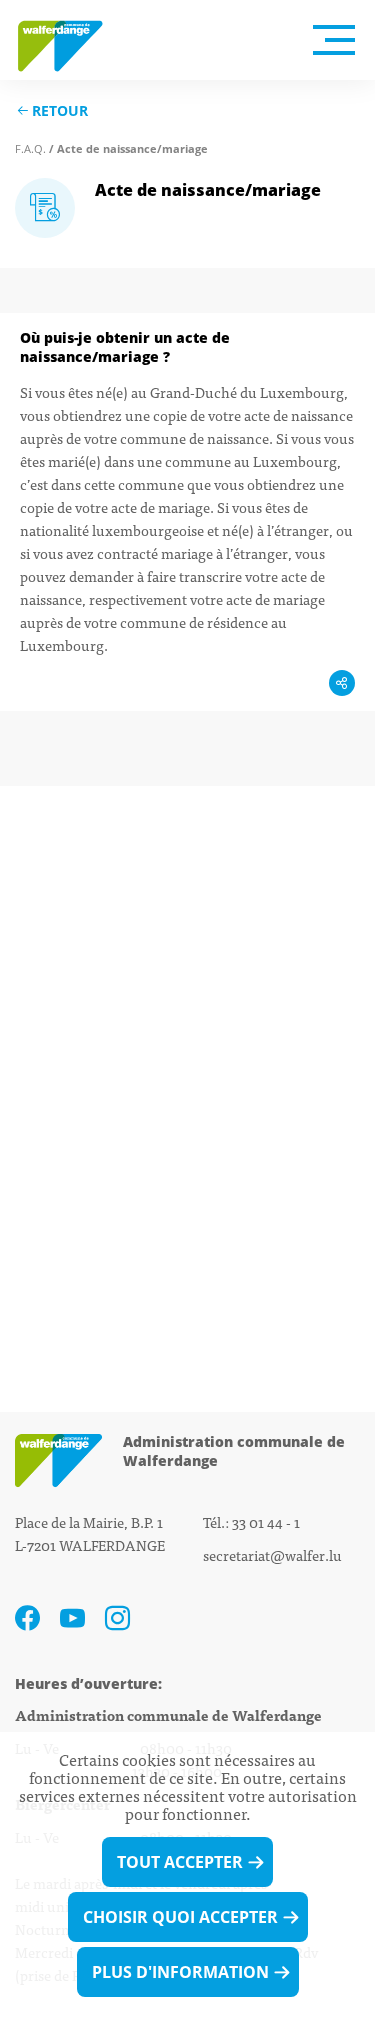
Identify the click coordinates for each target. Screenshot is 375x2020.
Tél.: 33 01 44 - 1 (251, 1521)
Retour (60, 111)
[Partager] (342, 683)
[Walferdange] (70, 40)
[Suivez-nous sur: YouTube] (72, 1618)
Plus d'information (180, 1972)
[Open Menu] (334, 40)
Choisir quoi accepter (180, 1917)
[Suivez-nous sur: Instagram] (117, 1618)
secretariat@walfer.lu (272, 1554)
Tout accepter (180, 1862)
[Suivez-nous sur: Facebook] (27, 1618)
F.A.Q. (30, 148)
